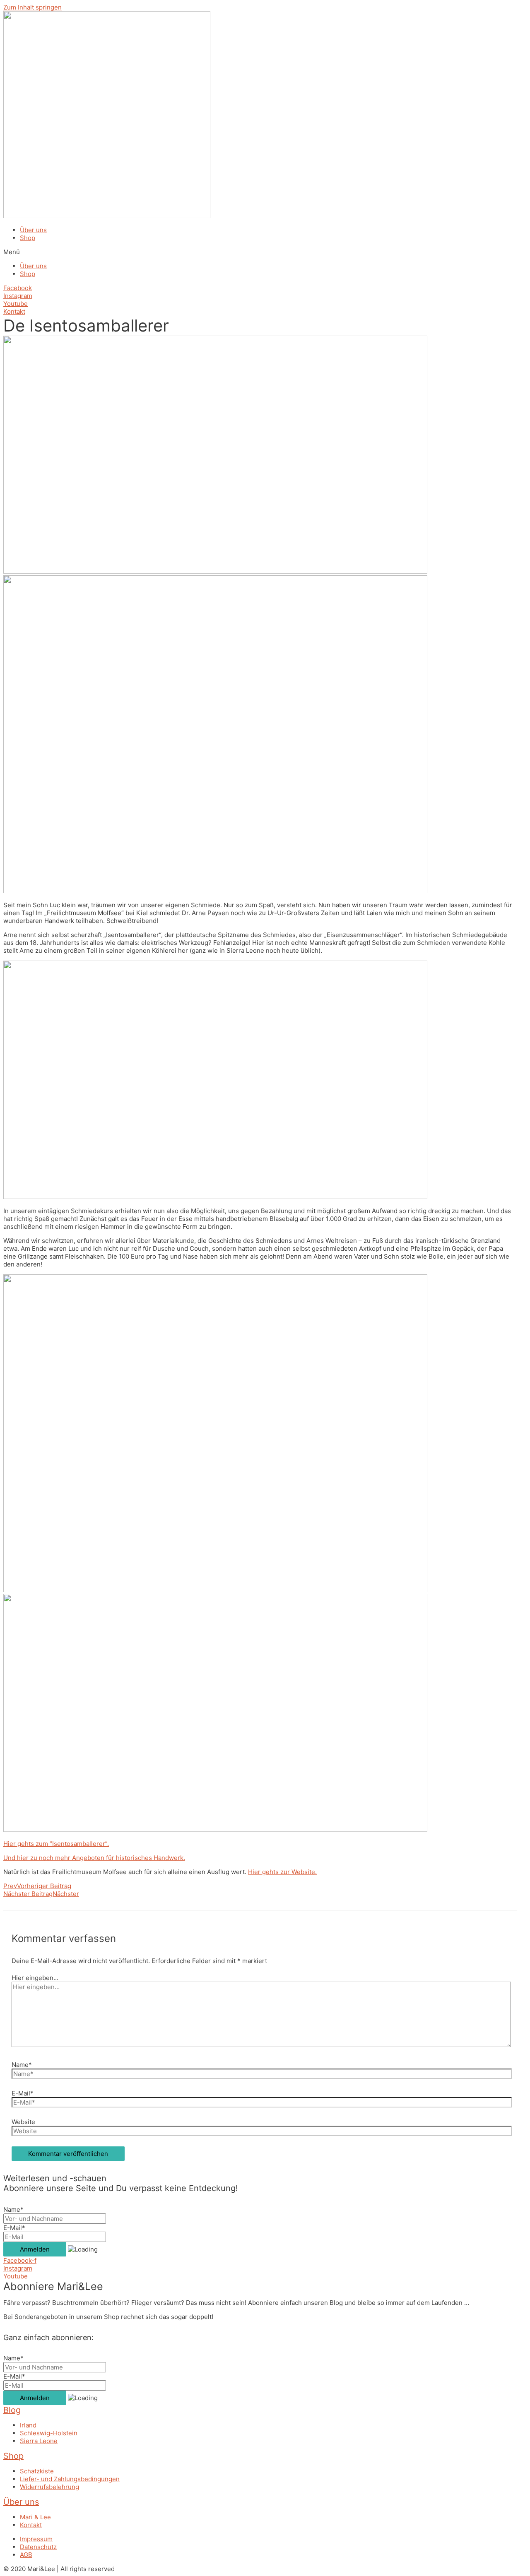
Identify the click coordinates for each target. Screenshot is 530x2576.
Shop (28, 238)
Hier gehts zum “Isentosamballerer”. (56, 1844)
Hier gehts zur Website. (282, 1872)
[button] (265, 252)
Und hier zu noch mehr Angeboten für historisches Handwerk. (94, 1858)
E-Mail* (23, 2093)
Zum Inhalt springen (33, 7)
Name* (22, 2065)
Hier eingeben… (35, 1978)
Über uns (33, 230)
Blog (12, 2410)
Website (23, 2122)
